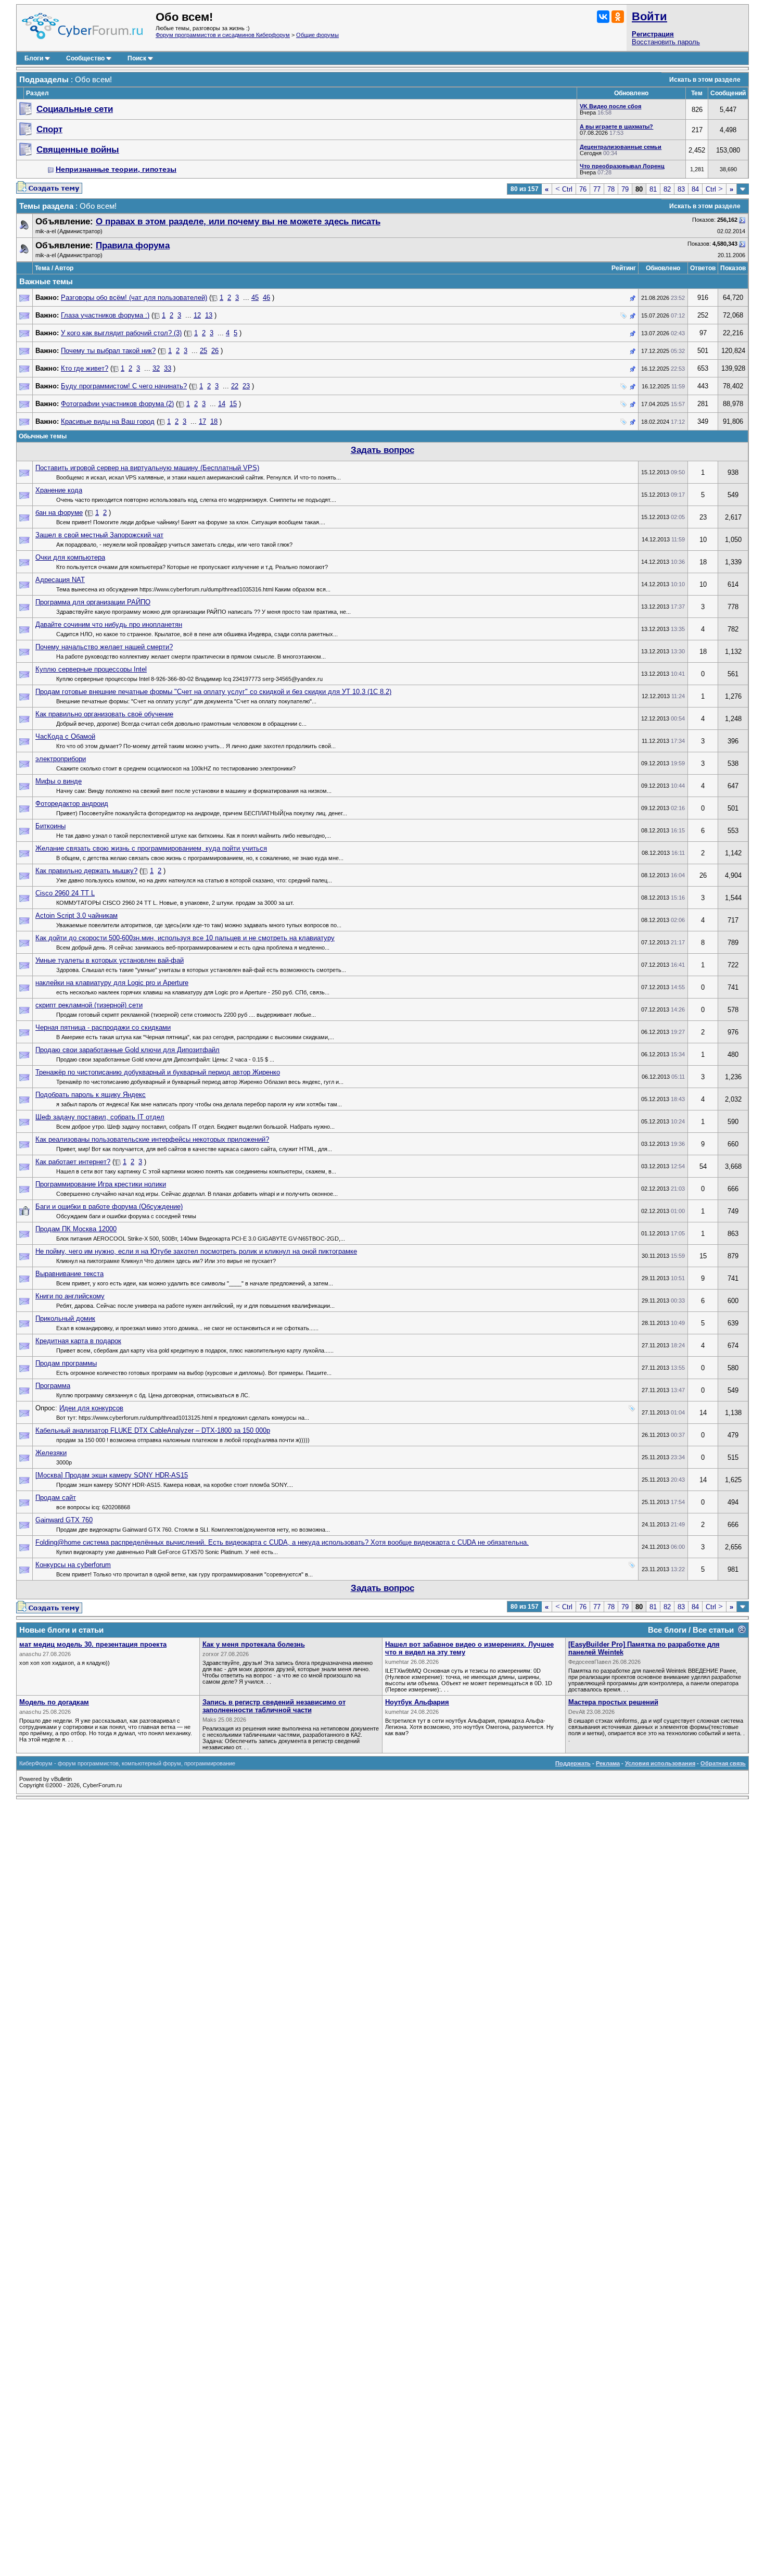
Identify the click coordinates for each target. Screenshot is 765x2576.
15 (233, 404)
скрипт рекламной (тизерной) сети (89, 1005)
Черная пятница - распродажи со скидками (103, 1027)
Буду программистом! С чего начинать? (124, 386)
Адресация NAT (60, 580)
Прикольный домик (65, 1318)
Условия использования (660, 1763)
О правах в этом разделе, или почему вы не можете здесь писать (238, 222)
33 (168, 368)
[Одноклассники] (618, 17)
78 (611, 189)
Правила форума (133, 245)
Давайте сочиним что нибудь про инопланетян (109, 624)
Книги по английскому (70, 1296)
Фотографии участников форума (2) (117, 404)
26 (215, 351)
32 (156, 368)
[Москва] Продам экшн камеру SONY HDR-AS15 (112, 1475)
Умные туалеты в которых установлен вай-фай (110, 960)
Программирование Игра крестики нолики (101, 1184)
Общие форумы (317, 35)
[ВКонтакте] (603, 17)
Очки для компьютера (70, 557)
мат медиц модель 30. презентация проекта (93, 1644)
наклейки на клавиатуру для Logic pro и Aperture (112, 983)
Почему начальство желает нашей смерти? (104, 647)
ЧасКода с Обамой (65, 736)
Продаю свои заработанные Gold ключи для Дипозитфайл (127, 1050)
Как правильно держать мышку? (86, 871)
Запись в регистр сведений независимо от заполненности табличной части (274, 1706)
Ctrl (564, 189)
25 (203, 351)
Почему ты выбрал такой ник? (108, 351)
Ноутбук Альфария (417, 1702)
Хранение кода (59, 490)
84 (695, 189)
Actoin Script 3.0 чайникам (76, 916)
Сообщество (85, 58)
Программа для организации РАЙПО (93, 602)
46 (266, 298)
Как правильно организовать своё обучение (104, 714)
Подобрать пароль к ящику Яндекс (91, 1095)
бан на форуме (59, 513)
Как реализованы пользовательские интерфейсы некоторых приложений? (152, 1139)
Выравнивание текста (69, 1274)
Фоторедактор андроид (72, 804)
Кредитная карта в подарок (78, 1341)
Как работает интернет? (73, 1162)
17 (202, 421)
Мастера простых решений (613, 1702)
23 (246, 386)
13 (209, 315)
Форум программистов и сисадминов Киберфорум (223, 35)
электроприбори (61, 759)
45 (255, 298)
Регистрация (653, 34)
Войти (649, 16)
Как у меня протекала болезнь (254, 1644)
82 (667, 189)
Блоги (34, 58)
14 (222, 404)
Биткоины (50, 826)
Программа (53, 1386)
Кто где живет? (85, 368)
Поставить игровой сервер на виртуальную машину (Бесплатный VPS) (147, 468)
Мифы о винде (59, 781)
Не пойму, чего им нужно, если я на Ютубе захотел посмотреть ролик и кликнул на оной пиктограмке (196, 1251)
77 (597, 189)
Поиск (137, 58)
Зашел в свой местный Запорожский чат (99, 535)
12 (197, 315)
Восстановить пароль (666, 42)
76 (583, 189)
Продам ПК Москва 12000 (76, 1229)
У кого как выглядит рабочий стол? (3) (121, 333)
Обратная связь (723, 1763)
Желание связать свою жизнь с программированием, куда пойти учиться (151, 848)
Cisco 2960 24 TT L (65, 893)
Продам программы (66, 1363)
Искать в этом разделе (705, 80)
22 (235, 386)
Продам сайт (56, 1498)
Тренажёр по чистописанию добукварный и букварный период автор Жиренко (158, 1072)
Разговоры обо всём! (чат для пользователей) (134, 298)
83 (681, 189)
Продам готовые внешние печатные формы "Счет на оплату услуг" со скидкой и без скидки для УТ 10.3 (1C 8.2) (213, 692)
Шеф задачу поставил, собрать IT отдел (100, 1117)
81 (653, 189)
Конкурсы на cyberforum (73, 1565)
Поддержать (573, 1763)
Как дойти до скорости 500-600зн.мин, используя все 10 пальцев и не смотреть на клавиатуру (185, 938)
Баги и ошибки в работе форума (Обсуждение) (109, 1207)
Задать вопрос (382, 450)
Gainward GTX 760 (64, 1520)
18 (214, 421)
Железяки (51, 1453)
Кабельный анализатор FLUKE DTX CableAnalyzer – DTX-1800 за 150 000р (153, 1430)
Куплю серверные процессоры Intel (91, 669)
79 (625, 189)
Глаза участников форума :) (105, 315)
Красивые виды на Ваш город (108, 421)
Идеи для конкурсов (91, 1408)
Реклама (608, 1763)
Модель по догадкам (54, 1702)
